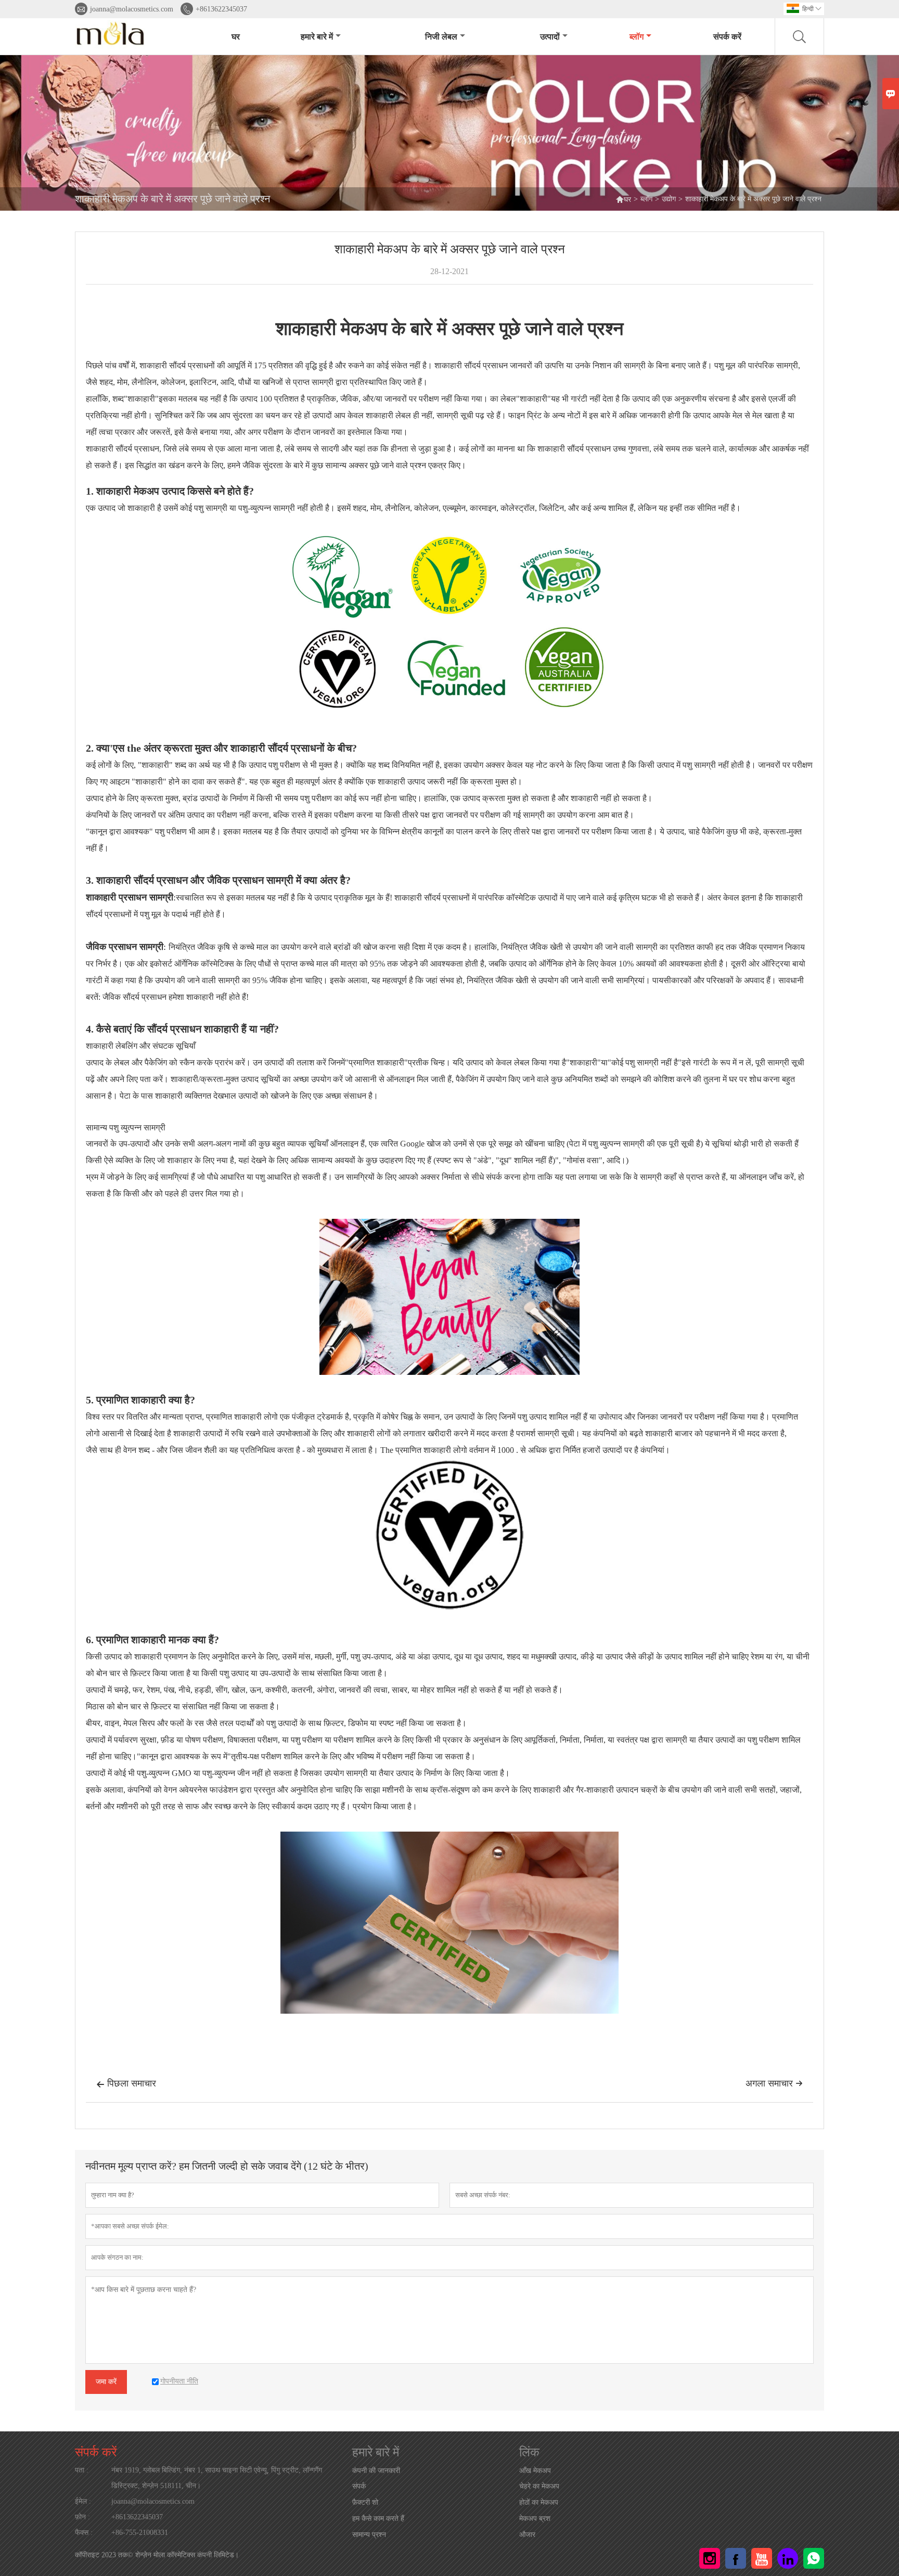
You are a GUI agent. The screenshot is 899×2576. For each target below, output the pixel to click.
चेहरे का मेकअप (539, 2486)
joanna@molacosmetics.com (132, 9)
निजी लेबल (441, 37)
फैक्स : (84, 2533)
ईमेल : (83, 2501)
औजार (527, 2535)
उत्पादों (550, 37)
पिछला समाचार (126, 2083)
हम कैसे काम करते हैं (378, 2519)
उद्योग (669, 199)
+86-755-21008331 (140, 2533)
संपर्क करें (727, 37)
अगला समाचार (774, 2083)
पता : (82, 2470)
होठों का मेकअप (539, 2502)
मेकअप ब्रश (535, 2519)
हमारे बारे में (317, 37)
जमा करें (106, 2382)
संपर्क (359, 2486)
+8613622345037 (221, 9)
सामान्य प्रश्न (369, 2535)
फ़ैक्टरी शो (365, 2502)
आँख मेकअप (535, 2471)
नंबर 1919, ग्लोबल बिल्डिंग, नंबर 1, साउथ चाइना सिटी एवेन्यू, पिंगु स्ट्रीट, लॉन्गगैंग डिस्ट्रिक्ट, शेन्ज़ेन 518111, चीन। (217, 2478)
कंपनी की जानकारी (376, 2471)
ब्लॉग (637, 37)
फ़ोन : (82, 2517)
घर (236, 37)
